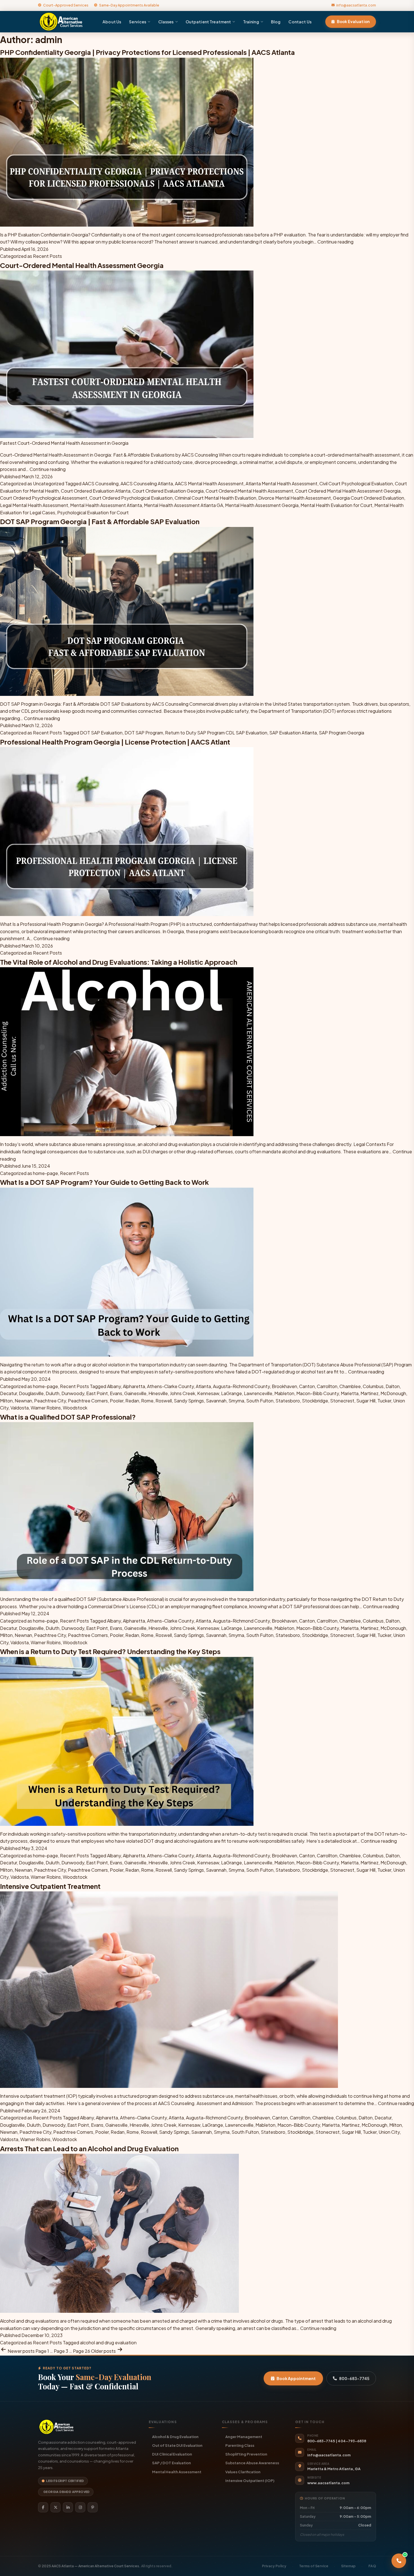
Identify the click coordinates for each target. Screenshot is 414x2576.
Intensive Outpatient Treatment (50, 1886)
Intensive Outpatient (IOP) (250, 2480)
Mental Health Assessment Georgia (262, 505)
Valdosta (20, 1408)
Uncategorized (49, 483)
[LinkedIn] (68, 2507)
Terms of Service (314, 2566)
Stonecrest (342, 1401)
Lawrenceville (258, 1393)
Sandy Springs (189, 1401)
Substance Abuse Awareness (252, 2463)
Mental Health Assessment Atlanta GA (183, 505)
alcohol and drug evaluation (108, 2342)
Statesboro (288, 1401)
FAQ (372, 2566)
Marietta (350, 1393)
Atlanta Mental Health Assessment (281, 483)
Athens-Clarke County (170, 1386)
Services (138, 22)
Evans (116, 1393)
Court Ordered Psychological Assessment (44, 498)
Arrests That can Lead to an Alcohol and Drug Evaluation (89, 2148)
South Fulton (260, 1401)
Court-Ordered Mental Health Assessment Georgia (82, 265)
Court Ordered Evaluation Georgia (168, 491)
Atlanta (203, 1386)
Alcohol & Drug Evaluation (175, 2437)
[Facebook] (43, 2507)
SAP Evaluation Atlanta (293, 733)
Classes (166, 22)
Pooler (117, 1401)
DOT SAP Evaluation (101, 733)
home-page (45, 1173)
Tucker (384, 1401)
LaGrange (232, 1393)
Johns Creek (182, 1393)
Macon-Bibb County (318, 1393)
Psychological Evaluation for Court (93, 512)
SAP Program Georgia (341, 733)
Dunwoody (73, 1393)
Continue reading (335, 242)
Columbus (373, 1386)
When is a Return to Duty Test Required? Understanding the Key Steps (110, 1651)
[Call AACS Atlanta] (399, 2561)
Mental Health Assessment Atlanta (106, 505)
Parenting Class (240, 2445)
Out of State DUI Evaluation (177, 2445)
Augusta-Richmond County (241, 1386)
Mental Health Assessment (177, 2472)
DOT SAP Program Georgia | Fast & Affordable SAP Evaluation (100, 521)
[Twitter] (55, 2507)
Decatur (8, 1393)
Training (251, 22)
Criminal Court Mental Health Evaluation (215, 498)
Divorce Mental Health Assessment (295, 498)
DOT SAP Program (144, 733)
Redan (132, 1401)
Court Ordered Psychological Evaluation (131, 498)
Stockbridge (315, 1401)
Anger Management (244, 2437)
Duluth (53, 1393)
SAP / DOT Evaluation (172, 2463)
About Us (112, 22)
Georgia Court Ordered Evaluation (369, 498)
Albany (114, 1386)
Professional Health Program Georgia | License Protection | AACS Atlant (115, 742)
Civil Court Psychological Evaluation (356, 483)
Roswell (164, 1401)
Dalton (393, 1386)
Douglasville (31, 1393)
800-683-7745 (354, 2378)
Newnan (23, 1401)
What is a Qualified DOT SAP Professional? (68, 1417)
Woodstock (75, 1408)
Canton (307, 1386)
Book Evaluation (353, 22)
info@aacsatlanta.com (356, 5)
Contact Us (300, 22)
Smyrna (236, 1401)
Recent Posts (47, 256)
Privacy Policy (274, 2566)
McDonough (393, 1393)
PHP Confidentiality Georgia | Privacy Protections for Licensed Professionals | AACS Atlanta (147, 52)
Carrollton (327, 1386)
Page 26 (82, 2351)
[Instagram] (80, 2507)
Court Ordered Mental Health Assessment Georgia (348, 491)
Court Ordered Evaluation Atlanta (96, 491)
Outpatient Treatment (208, 22)
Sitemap (348, 2566)
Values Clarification (243, 2472)
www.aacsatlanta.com (328, 2483)
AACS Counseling (100, 483)
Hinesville (158, 1393)
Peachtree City (50, 1401)
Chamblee (350, 1386)
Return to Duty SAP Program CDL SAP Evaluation (216, 733)
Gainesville (135, 1393)
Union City (389, 2132)
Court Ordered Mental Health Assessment (249, 491)
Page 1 (42, 2351)
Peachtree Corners (88, 1401)
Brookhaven (284, 1386)
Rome (147, 1401)
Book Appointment (296, 2378)
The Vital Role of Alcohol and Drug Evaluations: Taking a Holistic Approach (119, 962)
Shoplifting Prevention (246, 2454)
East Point (97, 1393)
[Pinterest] (93, 2507)
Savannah (216, 1401)
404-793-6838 (352, 2441)
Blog (276, 22)
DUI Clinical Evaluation (172, 2454)
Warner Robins (46, 1408)
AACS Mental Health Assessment (209, 483)
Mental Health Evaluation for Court (336, 505)
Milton (6, 1401)
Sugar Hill (366, 1401)
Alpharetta (134, 1386)
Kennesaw (208, 1393)
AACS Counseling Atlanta (147, 483)
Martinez (370, 1393)
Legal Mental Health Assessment (34, 505)
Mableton (284, 1393)
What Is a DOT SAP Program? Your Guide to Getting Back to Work (104, 1182)
